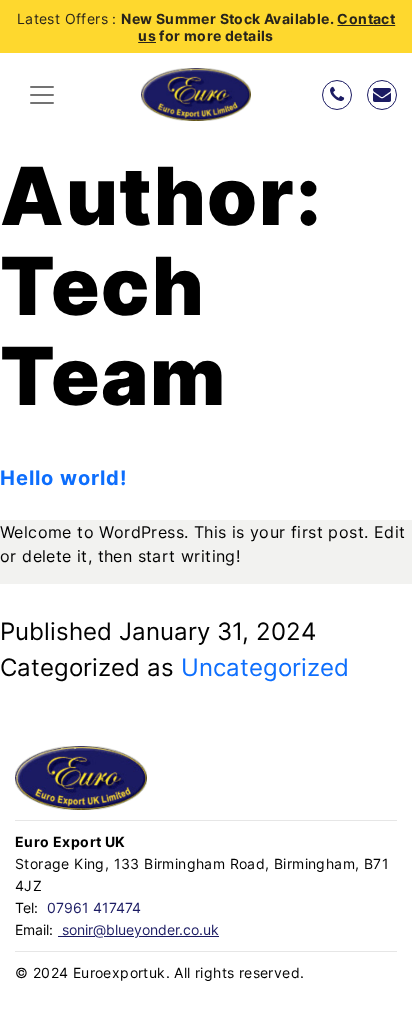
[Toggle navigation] (42, 95)
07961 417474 (92, 907)
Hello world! (63, 478)
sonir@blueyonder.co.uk (138, 929)
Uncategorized (265, 667)
